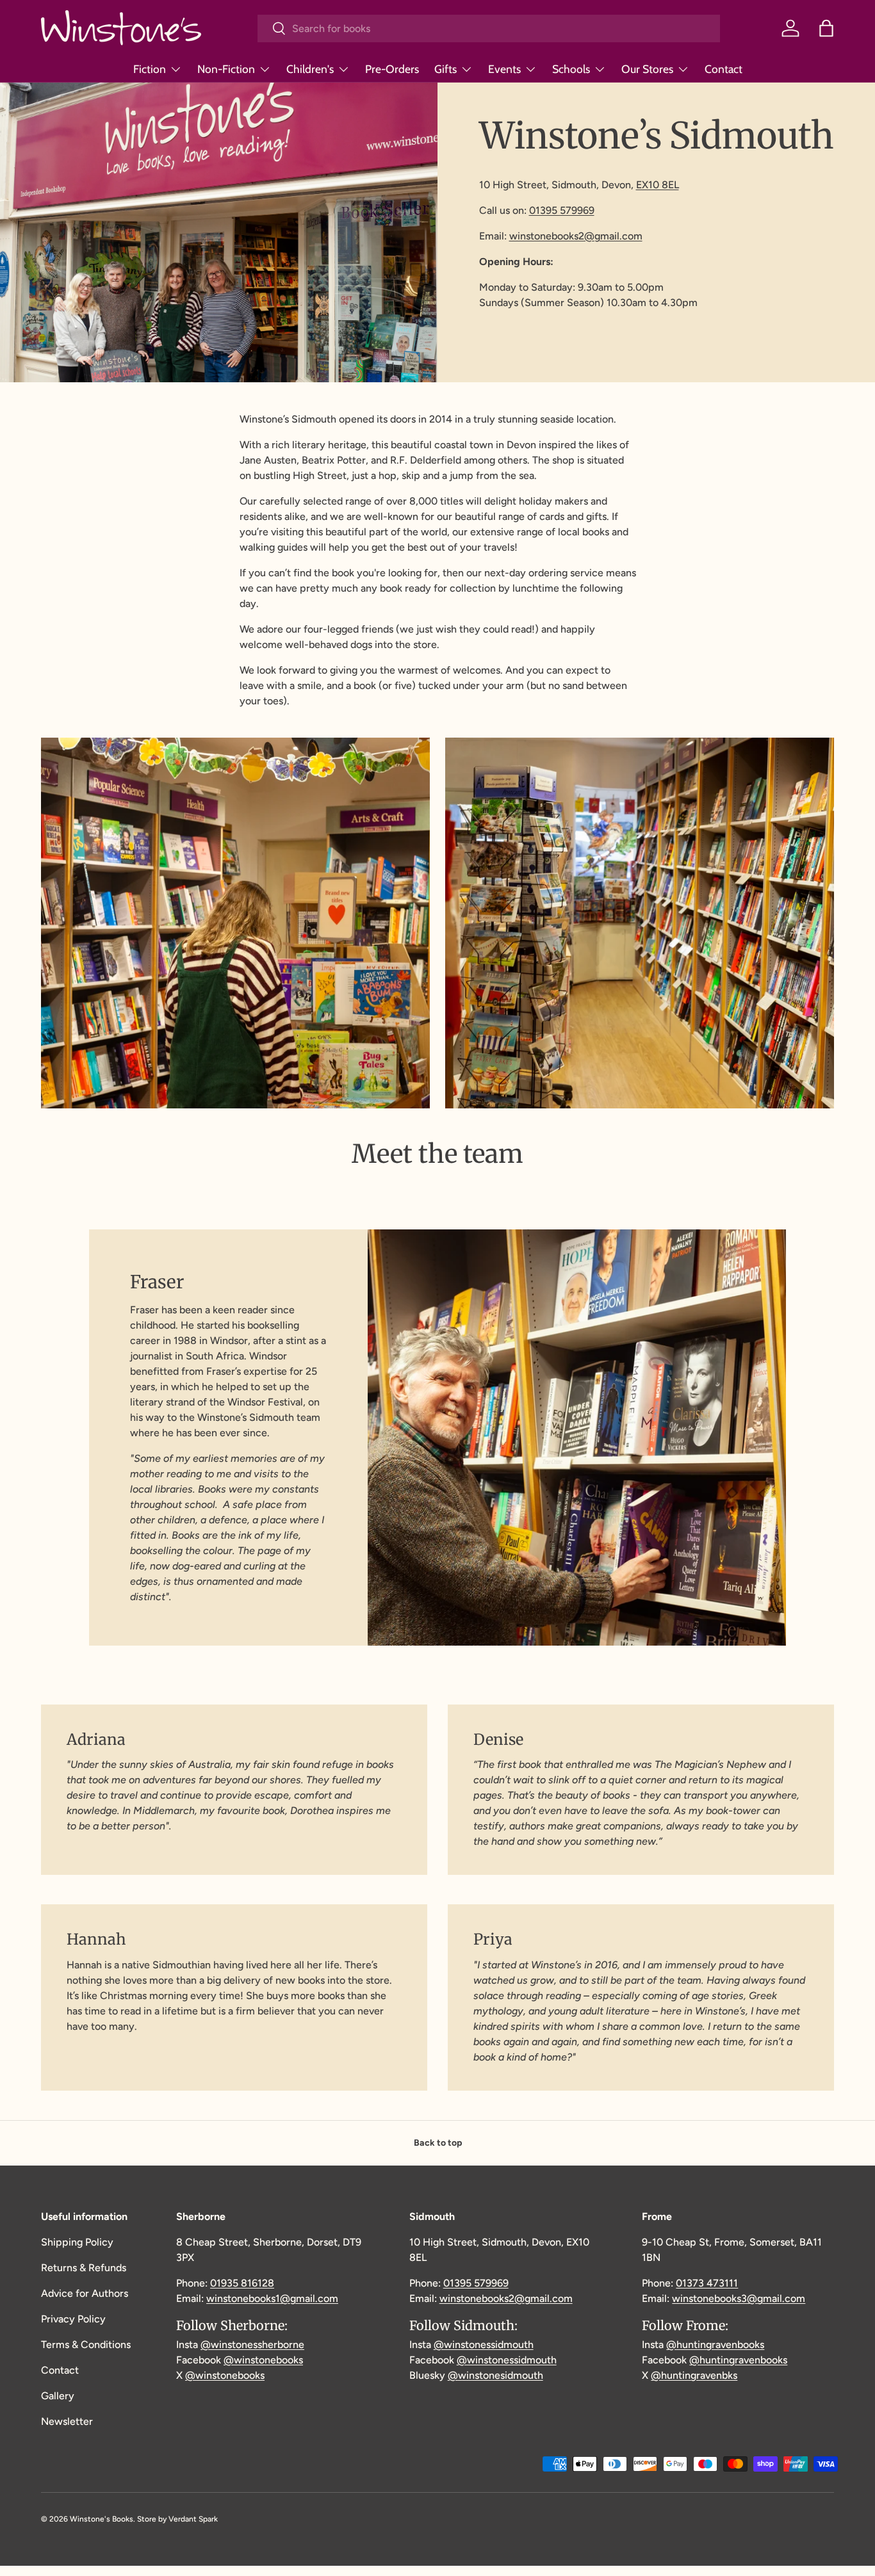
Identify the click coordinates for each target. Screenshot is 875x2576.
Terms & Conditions (86, 2345)
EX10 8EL (658, 185)
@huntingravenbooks (715, 2345)
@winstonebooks (263, 2360)
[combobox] (489, 28)
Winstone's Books (102, 2519)
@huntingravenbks (694, 2375)
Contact (724, 69)
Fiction (150, 69)
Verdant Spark (193, 2519)
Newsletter (67, 2421)
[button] (826, 28)
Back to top (438, 2143)
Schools (571, 69)
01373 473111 (707, 2283)
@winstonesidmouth (495, 2375)
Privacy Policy (73, 2319)
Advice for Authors (85, 2293)
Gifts (446, 69)
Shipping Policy (77, 2242)
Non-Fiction (226, 69)
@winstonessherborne (252, 2345)
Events (504, 69)
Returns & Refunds (84, 2268)
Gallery (58, 2396)
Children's (310, 69)
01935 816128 (242, 2283)
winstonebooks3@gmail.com (739, 2298)
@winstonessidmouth (484, 2345)
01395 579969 (562, 210)
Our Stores (647, 69)
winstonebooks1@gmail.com (272, 2298)
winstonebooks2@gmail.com (576, 236)
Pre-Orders (392, 69)
